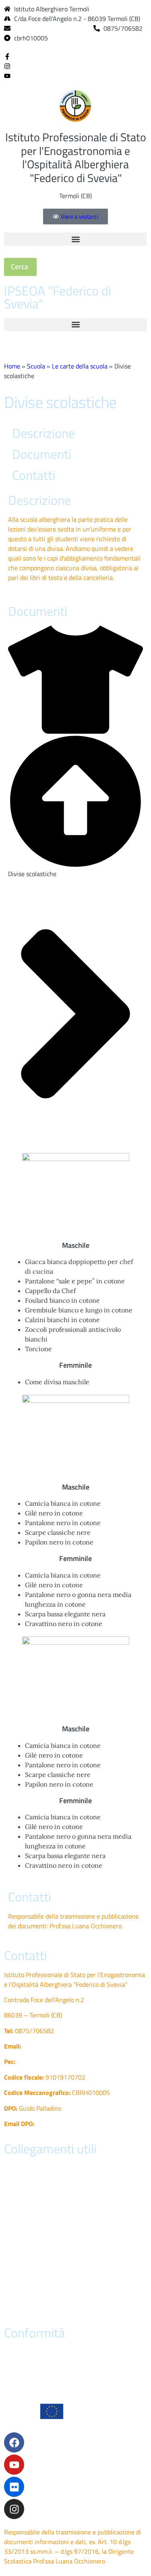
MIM (10, 2215)
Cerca (20, 267)
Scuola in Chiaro (26, 2261)
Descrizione (43, 433)
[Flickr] (14, 2487)
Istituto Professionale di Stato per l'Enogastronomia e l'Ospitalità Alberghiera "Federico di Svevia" (76, 157)
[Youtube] (7, 75)
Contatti (34, 475)
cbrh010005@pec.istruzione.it (59, 2061)
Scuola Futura (23, 2292)
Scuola (36, 366)
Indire (12, 2230)
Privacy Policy (23, 2352)
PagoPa (14, 2184)
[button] (75, 239)
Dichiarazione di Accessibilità (43, 2368)
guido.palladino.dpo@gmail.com (79, 2124)
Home (12, 366)
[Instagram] (7, 65)
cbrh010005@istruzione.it (51, 28)
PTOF (11, 2199)
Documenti (42, 454)
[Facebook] (7, 56)
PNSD (12, 2277)
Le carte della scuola (80, 366)
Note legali (19, 2308)
